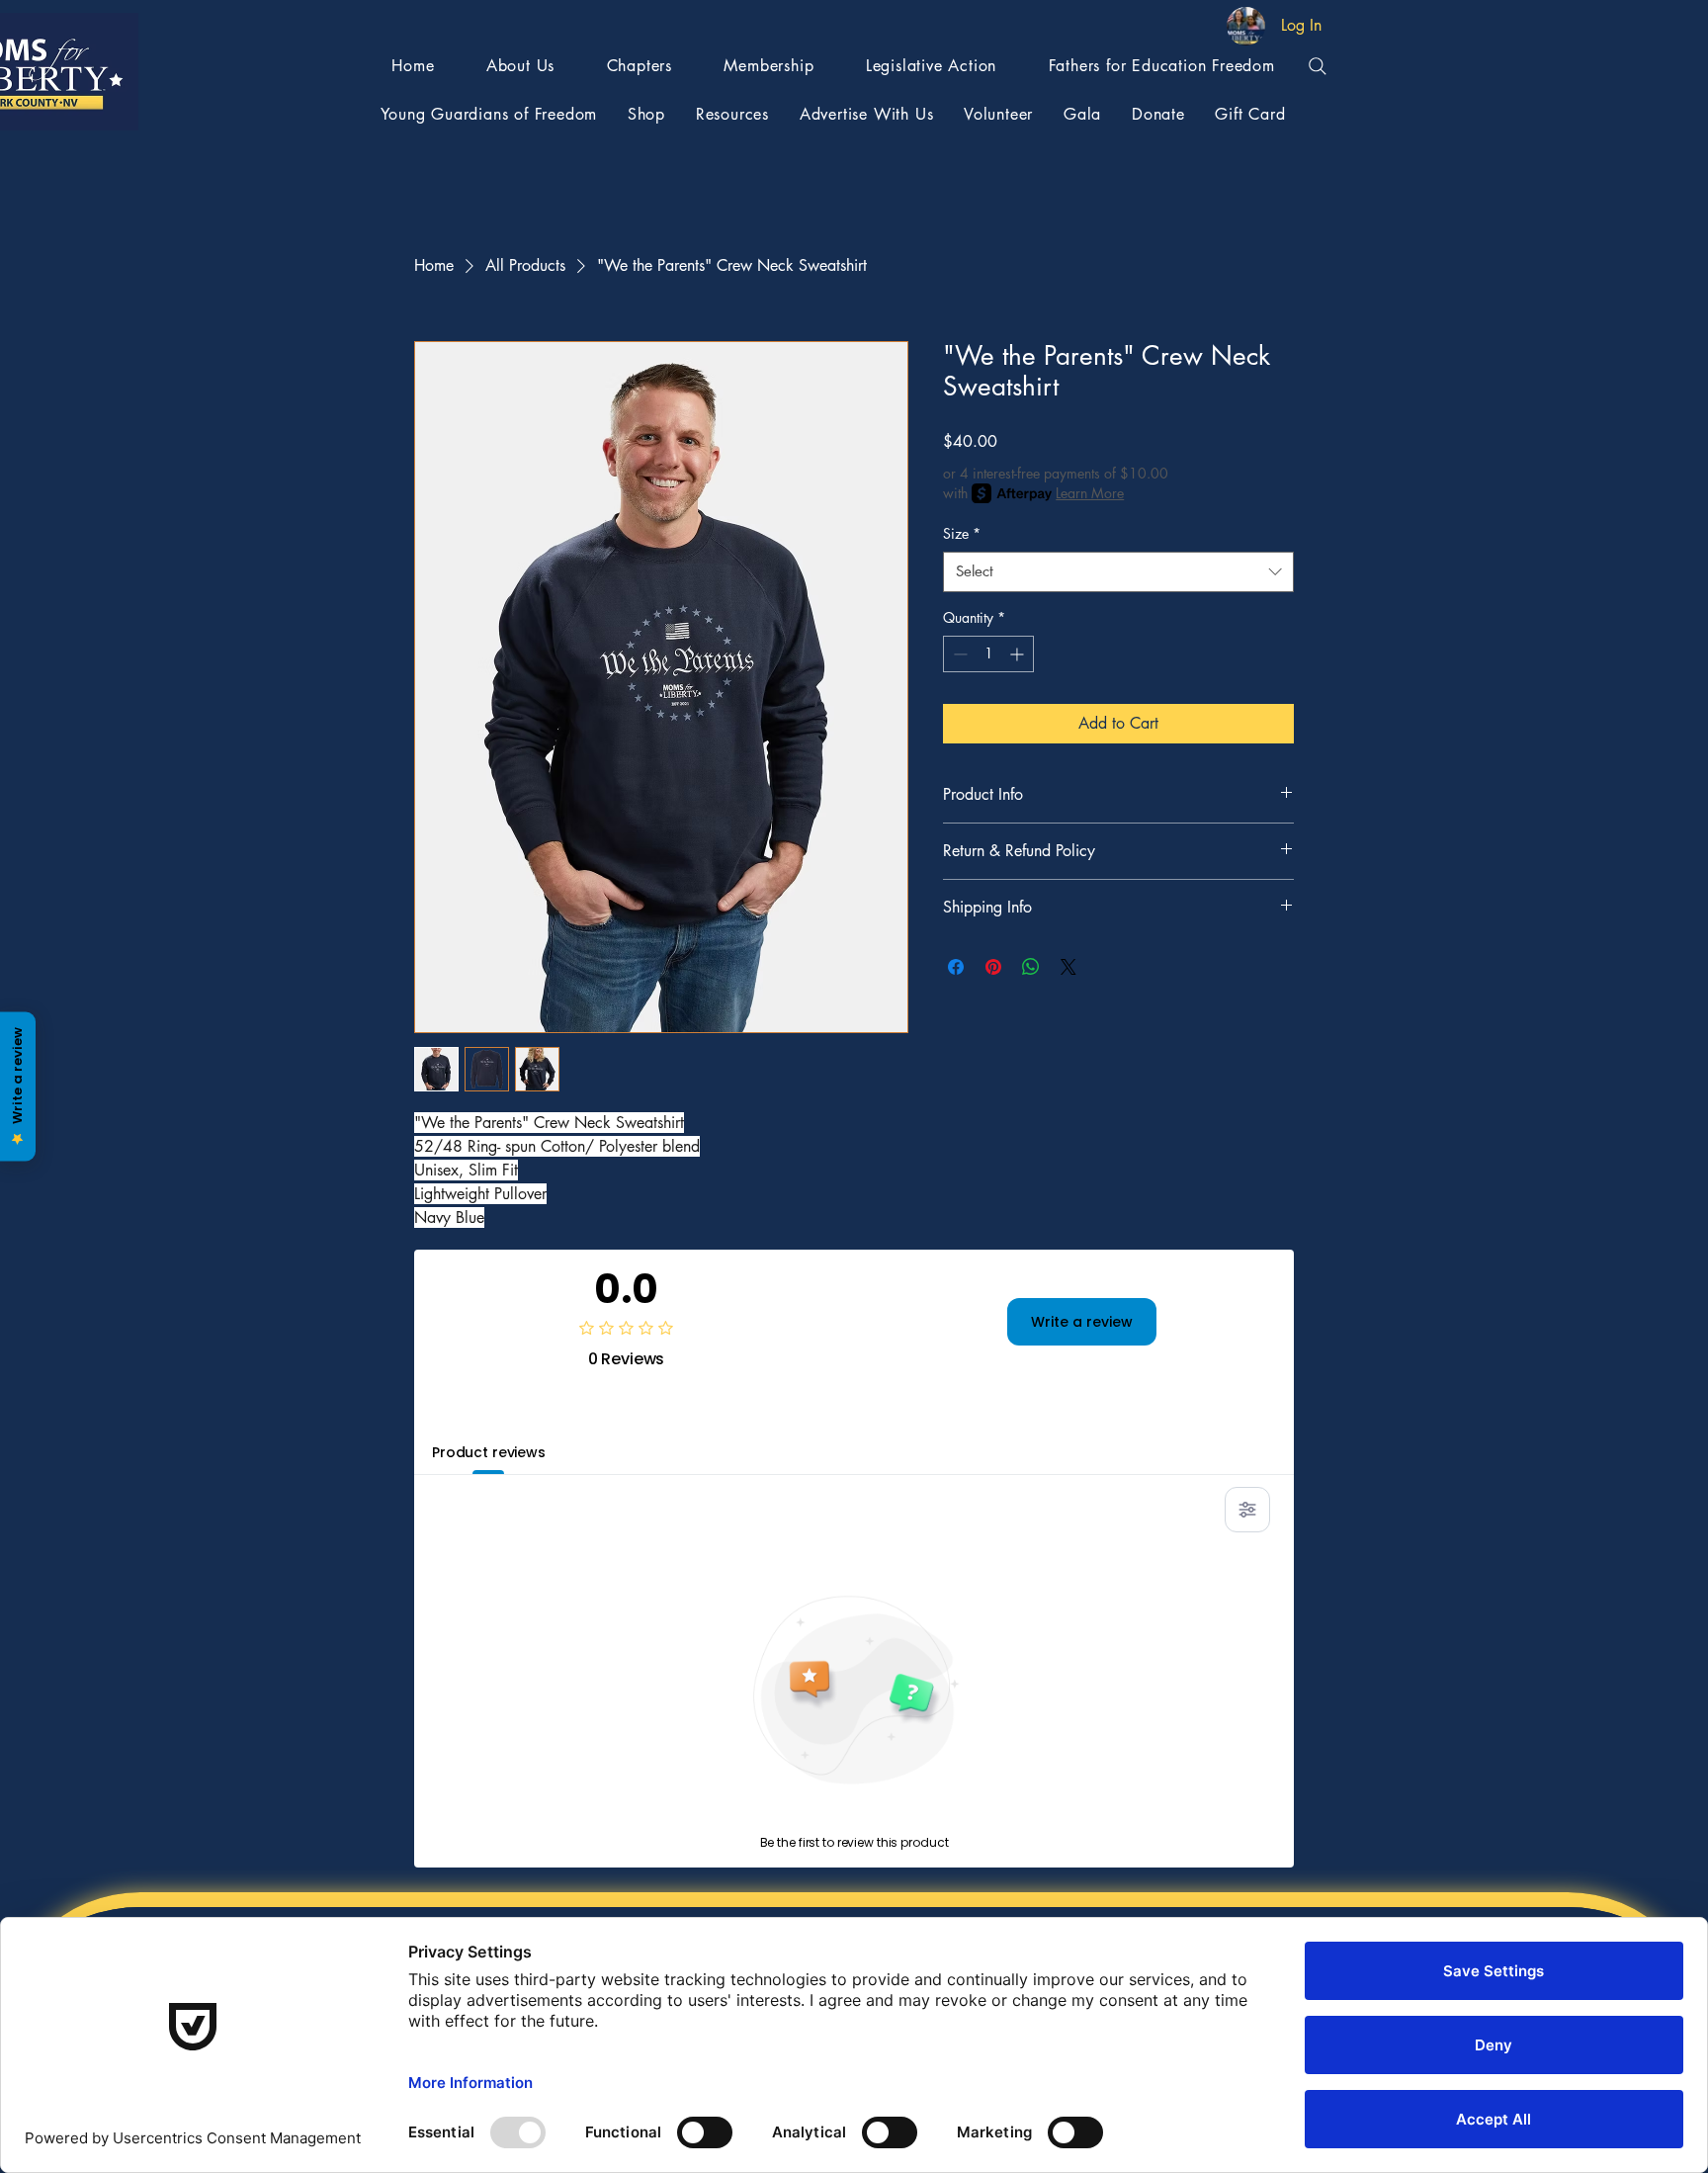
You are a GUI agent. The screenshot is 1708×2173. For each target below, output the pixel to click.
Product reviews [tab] (489, 1452)
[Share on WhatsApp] (1031, 967)
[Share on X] (1068, 967)
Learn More (1090, 493)
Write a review (1082, 1322)
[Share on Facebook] (956, 967)
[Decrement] (958, 654)
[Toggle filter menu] (1247, 1510)
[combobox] (1118, 572)
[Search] (1318, 66)
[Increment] (1019, 654)
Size (962, 533)
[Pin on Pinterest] (993, 967)
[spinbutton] (988, 654)
